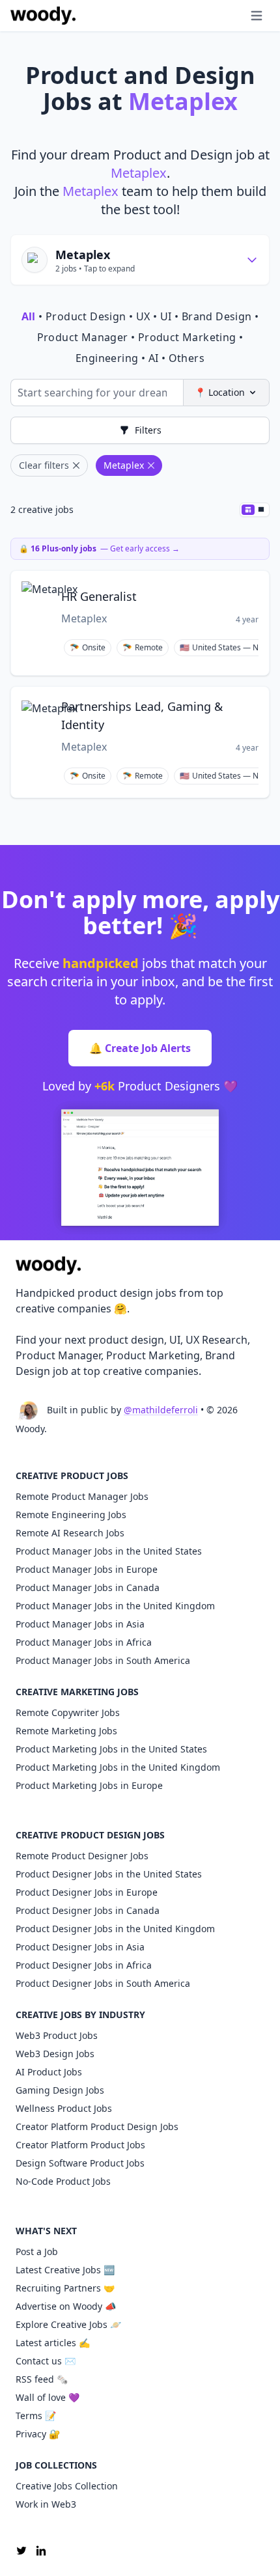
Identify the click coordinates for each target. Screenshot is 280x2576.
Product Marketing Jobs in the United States (111, 1749)
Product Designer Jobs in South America (103, 1983)
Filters (148, 430)
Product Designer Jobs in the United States (109, 1874)
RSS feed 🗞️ (42, 2379)
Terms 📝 (36, 2416)
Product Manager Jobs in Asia (80, 1624)
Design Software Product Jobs (80, 2163)
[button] (231, 16)
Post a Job (37, 2251)
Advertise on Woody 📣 (66, 2306)
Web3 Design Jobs (55, 2054)
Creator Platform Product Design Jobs (97, 2126)
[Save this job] (251, 587)
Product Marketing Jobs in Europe (89, 1785)
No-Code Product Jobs (63, 2181)
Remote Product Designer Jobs (82, 1856)
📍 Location (220, 392)
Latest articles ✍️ (53, 2343)
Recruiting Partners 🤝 (65, 2288)
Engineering (107, 358)
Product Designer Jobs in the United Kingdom (115, 1929)
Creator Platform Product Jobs (80, 2145)
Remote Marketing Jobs (66, 1731)
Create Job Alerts (140, 1048)
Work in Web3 (46, 2504)
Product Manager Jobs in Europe (87, 1569)
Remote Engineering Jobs (71, 1515)
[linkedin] (41, 2551)
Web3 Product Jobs (57, 2035)
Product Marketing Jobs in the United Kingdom (118, 1767)
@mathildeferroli (161, 1410)
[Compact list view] (248, 510)
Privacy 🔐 (38, 2434)
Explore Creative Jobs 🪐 (68, 2324)
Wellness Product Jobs (64, 2108)
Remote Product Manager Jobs (82, 1496)
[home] (43, 16)
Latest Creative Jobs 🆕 (65, 2270)
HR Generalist (99, 596)
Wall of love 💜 (48, 2397)
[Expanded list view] (261, 510)
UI (166, 316)
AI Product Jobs (49, 2072)
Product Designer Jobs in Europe (87, 1892)
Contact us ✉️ (46, 2361)
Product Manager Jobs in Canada (88, 1587)
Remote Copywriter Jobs (68, 1712)
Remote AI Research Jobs (70, 1533)
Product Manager (83, 337)
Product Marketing (187, 337)
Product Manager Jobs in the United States (109, 1551)
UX (143, 316)
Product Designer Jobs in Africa (84, 1965)
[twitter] (21, 2551)
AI (154, 358)
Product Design (86, 316)
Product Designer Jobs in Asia (80, 1947)
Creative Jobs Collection (67, 2486)
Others (187, 358)
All (29, 316)
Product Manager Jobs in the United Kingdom (115, 1606)
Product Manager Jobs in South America (103, 1660)
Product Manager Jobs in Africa (84, 1642)
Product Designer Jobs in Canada (88, 1910)
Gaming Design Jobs (60, 2090)
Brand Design (217, 316)
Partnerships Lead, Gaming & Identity (142, 715)
